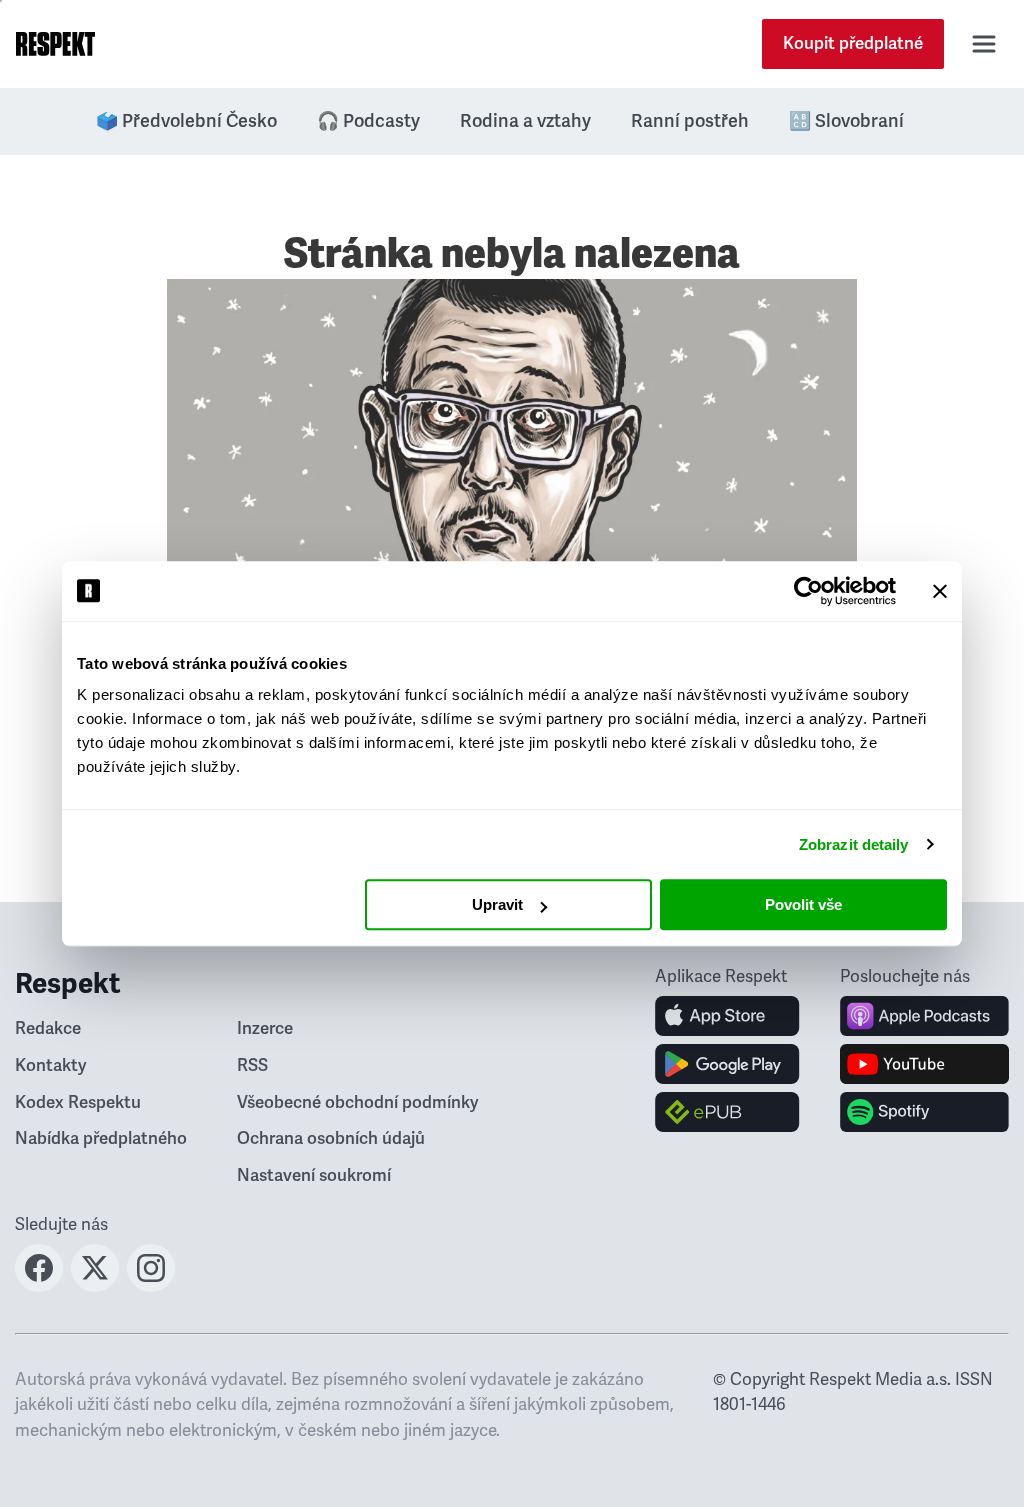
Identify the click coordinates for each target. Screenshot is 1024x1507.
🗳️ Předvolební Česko (186, 121)
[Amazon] (727, 1112)
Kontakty (51, 1065)
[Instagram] (151, 1286)
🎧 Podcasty (368, 121)
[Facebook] (39, 1286)
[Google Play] (727, 1064)
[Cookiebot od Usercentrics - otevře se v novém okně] (808, 591)
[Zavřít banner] (940, 591)
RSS (252, 1065)
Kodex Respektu (78, 1102)
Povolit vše (803, 904)
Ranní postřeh (690, 121)
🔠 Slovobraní (846, 121)
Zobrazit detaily (854, 844)
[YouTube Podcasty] (924, 1064)
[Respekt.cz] (55, 44)
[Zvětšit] (512, 540)
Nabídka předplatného (101, 1138)
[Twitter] (95, 1286)
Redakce (48, 1028)
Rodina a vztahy (525, 121)
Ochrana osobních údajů (331, 1138)
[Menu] (984, 44)
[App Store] (727, 1016)
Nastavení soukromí (314, 1175)
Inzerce (265, 1028)
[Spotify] (924, 1112)
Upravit (497, 904)
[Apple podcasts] (924, 1016)
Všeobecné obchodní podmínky (358, 1102)
